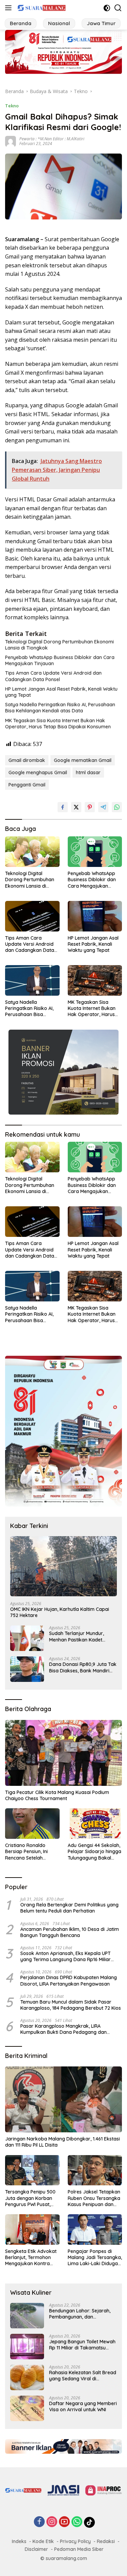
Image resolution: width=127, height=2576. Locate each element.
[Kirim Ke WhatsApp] (117, 807)
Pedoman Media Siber (79, 2549)
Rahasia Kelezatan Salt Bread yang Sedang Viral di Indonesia (83, 2376)
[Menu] (10, 8)
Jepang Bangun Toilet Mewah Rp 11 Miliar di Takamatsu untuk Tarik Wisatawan (82, 2345)
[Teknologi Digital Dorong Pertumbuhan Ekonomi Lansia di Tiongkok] (32, 852)
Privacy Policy (75, 2541)
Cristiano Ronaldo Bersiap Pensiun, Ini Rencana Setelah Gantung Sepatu (26, 1852)
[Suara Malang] (41, 8)
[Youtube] (64, 2522)
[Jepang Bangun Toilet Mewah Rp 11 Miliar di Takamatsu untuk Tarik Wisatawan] (27, 2347)
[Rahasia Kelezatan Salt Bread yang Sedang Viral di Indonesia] (27, 2377)
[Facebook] (39, 2522)
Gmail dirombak (27, 760)
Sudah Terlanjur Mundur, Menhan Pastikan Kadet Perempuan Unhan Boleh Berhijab (77, 1636)
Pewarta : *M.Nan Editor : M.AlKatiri (52, 139)
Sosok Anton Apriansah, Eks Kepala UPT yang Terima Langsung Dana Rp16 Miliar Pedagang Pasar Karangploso (66, 1956)
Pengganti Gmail (27, 785)
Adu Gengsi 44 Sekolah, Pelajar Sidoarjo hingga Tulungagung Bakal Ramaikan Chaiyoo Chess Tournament (94, 1852)
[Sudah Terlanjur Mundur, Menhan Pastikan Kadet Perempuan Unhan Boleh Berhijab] (27, 1638)
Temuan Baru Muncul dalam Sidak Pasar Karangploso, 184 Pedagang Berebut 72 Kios (71, 2005)
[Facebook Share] (63, 807)
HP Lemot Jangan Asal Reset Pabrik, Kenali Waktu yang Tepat (61, 692)
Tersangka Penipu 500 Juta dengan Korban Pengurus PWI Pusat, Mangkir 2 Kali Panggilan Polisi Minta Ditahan (30, 2198)
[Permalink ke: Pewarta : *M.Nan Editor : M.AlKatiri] (10, 141)
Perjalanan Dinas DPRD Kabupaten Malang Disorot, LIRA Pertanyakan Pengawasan (69, 1980)
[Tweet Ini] (76, 807)
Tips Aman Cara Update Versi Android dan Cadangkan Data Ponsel (53, 676)
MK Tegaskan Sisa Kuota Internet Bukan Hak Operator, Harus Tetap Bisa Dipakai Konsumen (58, 724)
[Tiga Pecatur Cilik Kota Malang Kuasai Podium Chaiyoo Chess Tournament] (63, 1753)
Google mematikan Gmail (83, 760)
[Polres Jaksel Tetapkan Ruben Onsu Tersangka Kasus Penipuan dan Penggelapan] (95, 2170)
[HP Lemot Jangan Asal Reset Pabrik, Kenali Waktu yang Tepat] (95, 916)
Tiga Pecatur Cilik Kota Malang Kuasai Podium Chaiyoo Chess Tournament (57, 1795)
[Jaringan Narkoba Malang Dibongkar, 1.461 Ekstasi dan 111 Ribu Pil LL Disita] (63, 2099)
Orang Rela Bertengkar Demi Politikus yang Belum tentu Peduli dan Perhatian (69, 1908)
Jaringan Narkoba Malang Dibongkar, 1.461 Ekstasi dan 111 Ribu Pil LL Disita (62, 2142)
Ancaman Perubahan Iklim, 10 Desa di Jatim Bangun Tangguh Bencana (70, 1932)
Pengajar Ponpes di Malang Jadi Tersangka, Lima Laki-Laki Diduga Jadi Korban (95, 2258)
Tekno (12, 106)
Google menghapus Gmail (38, 772)
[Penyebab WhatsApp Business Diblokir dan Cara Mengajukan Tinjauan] (95, 852)
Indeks (19, 2541)
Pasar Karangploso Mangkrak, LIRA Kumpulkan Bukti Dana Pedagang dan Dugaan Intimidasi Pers (63, 2029)
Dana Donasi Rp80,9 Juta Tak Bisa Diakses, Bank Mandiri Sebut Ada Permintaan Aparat (83, 1667)
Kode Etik (43, 2541)
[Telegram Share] (103, 807)
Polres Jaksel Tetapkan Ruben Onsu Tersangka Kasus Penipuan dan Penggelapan (94, 2198)
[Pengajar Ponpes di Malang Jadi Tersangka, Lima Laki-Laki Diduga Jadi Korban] (95, 2229)
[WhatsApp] (77, 2522)
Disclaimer (36, 2549)
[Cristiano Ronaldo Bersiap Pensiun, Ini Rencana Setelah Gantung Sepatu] (32, 1824)
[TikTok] (89, 2522)
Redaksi (106, 2541)
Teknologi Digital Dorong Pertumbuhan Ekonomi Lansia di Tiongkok (59, 645)
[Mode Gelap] (107, 8)
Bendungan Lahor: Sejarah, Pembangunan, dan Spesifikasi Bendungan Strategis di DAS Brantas (80, 2314)
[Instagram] (52, 2522)
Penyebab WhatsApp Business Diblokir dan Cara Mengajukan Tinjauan (60, 660)
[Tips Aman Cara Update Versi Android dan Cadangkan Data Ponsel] (32, 916)
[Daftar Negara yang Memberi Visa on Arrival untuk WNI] (27, 2408)
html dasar (88, 772)
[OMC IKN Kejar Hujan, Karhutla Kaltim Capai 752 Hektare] (63, 1566)
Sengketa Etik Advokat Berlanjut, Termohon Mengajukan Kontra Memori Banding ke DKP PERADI (32, 2258)
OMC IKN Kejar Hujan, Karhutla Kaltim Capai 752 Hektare (60, 1612)
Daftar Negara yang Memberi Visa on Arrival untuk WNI (83, 2406)
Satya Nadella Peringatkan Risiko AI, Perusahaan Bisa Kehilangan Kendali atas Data (60, 708)
